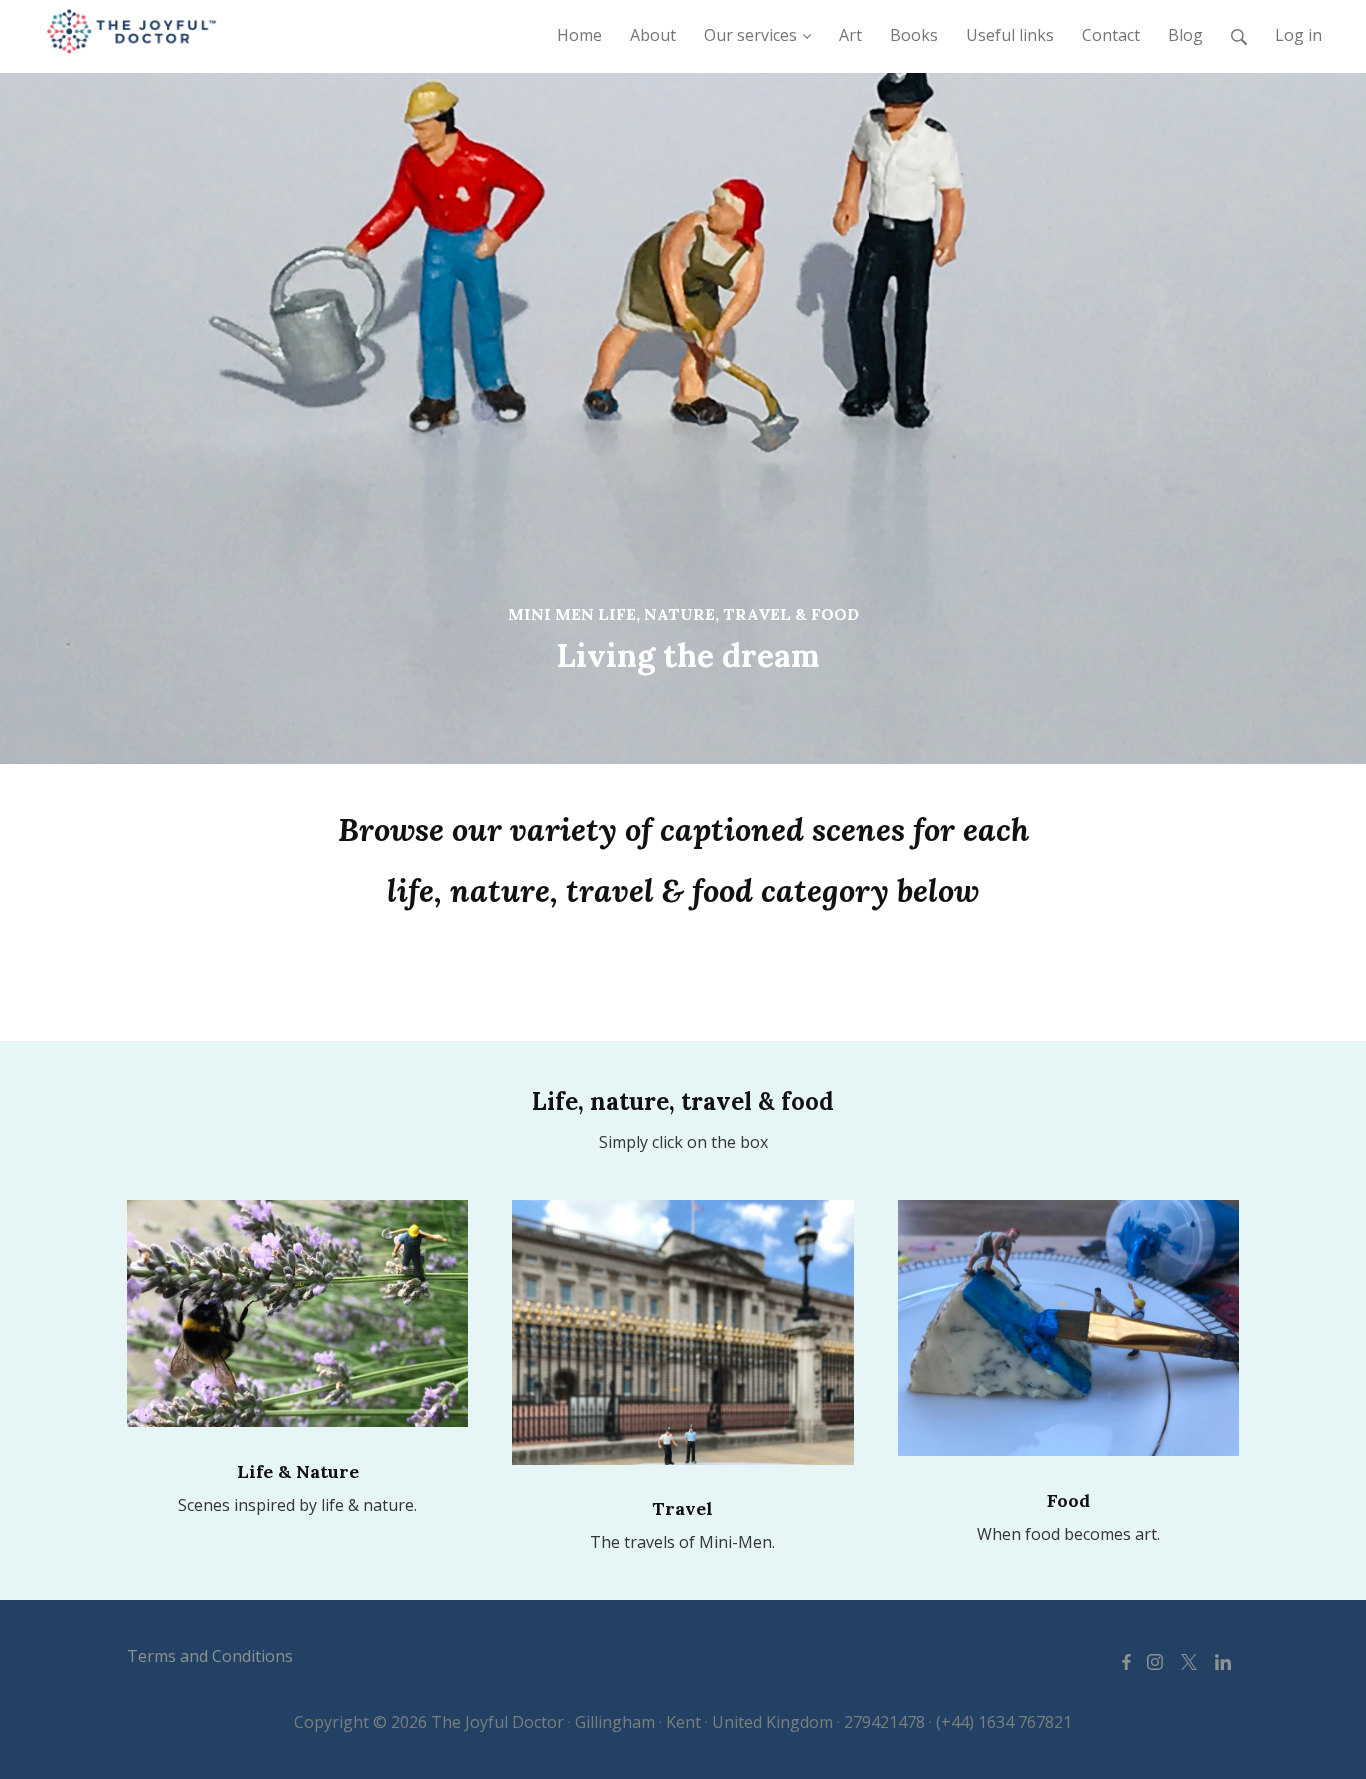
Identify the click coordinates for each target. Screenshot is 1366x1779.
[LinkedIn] (1223, 1661)
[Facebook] (1126, 1661)
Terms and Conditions (210, 1656)
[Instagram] (1155, 1661)
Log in (1298, 35)
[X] (1189, 1661)
